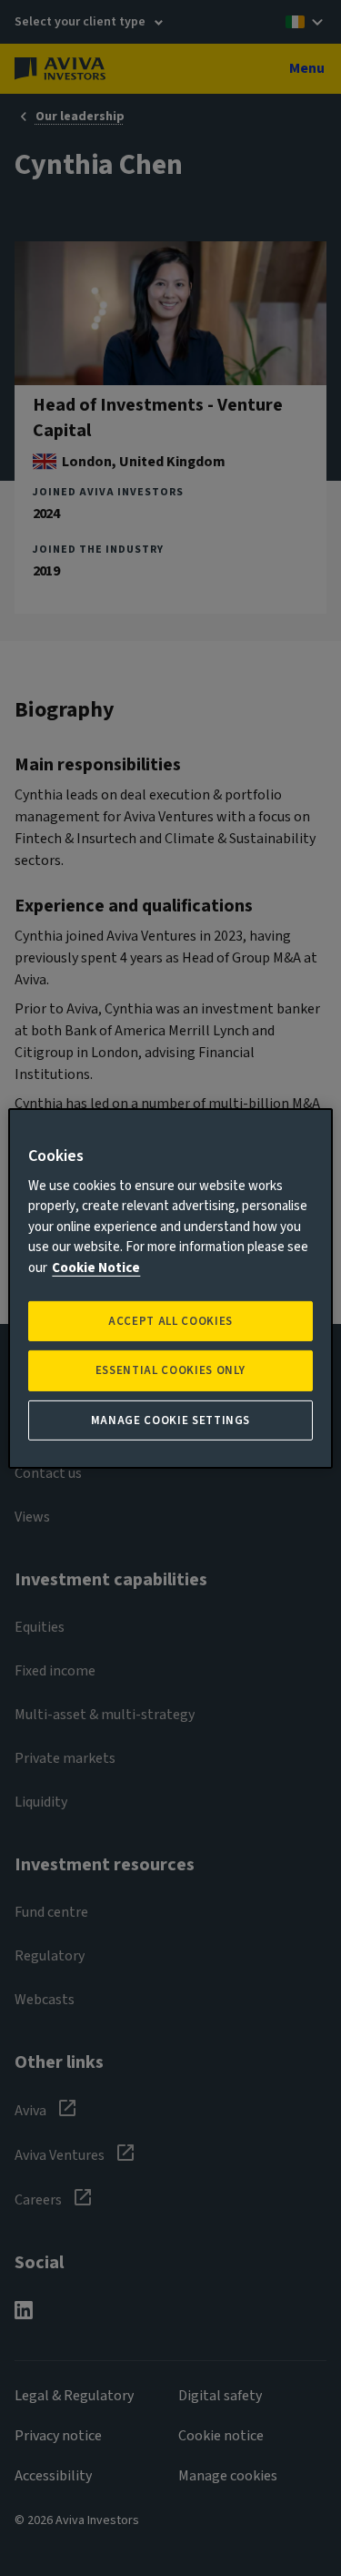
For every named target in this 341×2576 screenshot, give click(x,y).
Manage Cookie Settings (170, 1420)
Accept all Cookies (170, 1321)
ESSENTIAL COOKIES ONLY (170, 1370)
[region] (170, 1288)
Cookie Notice (96, 1268)
